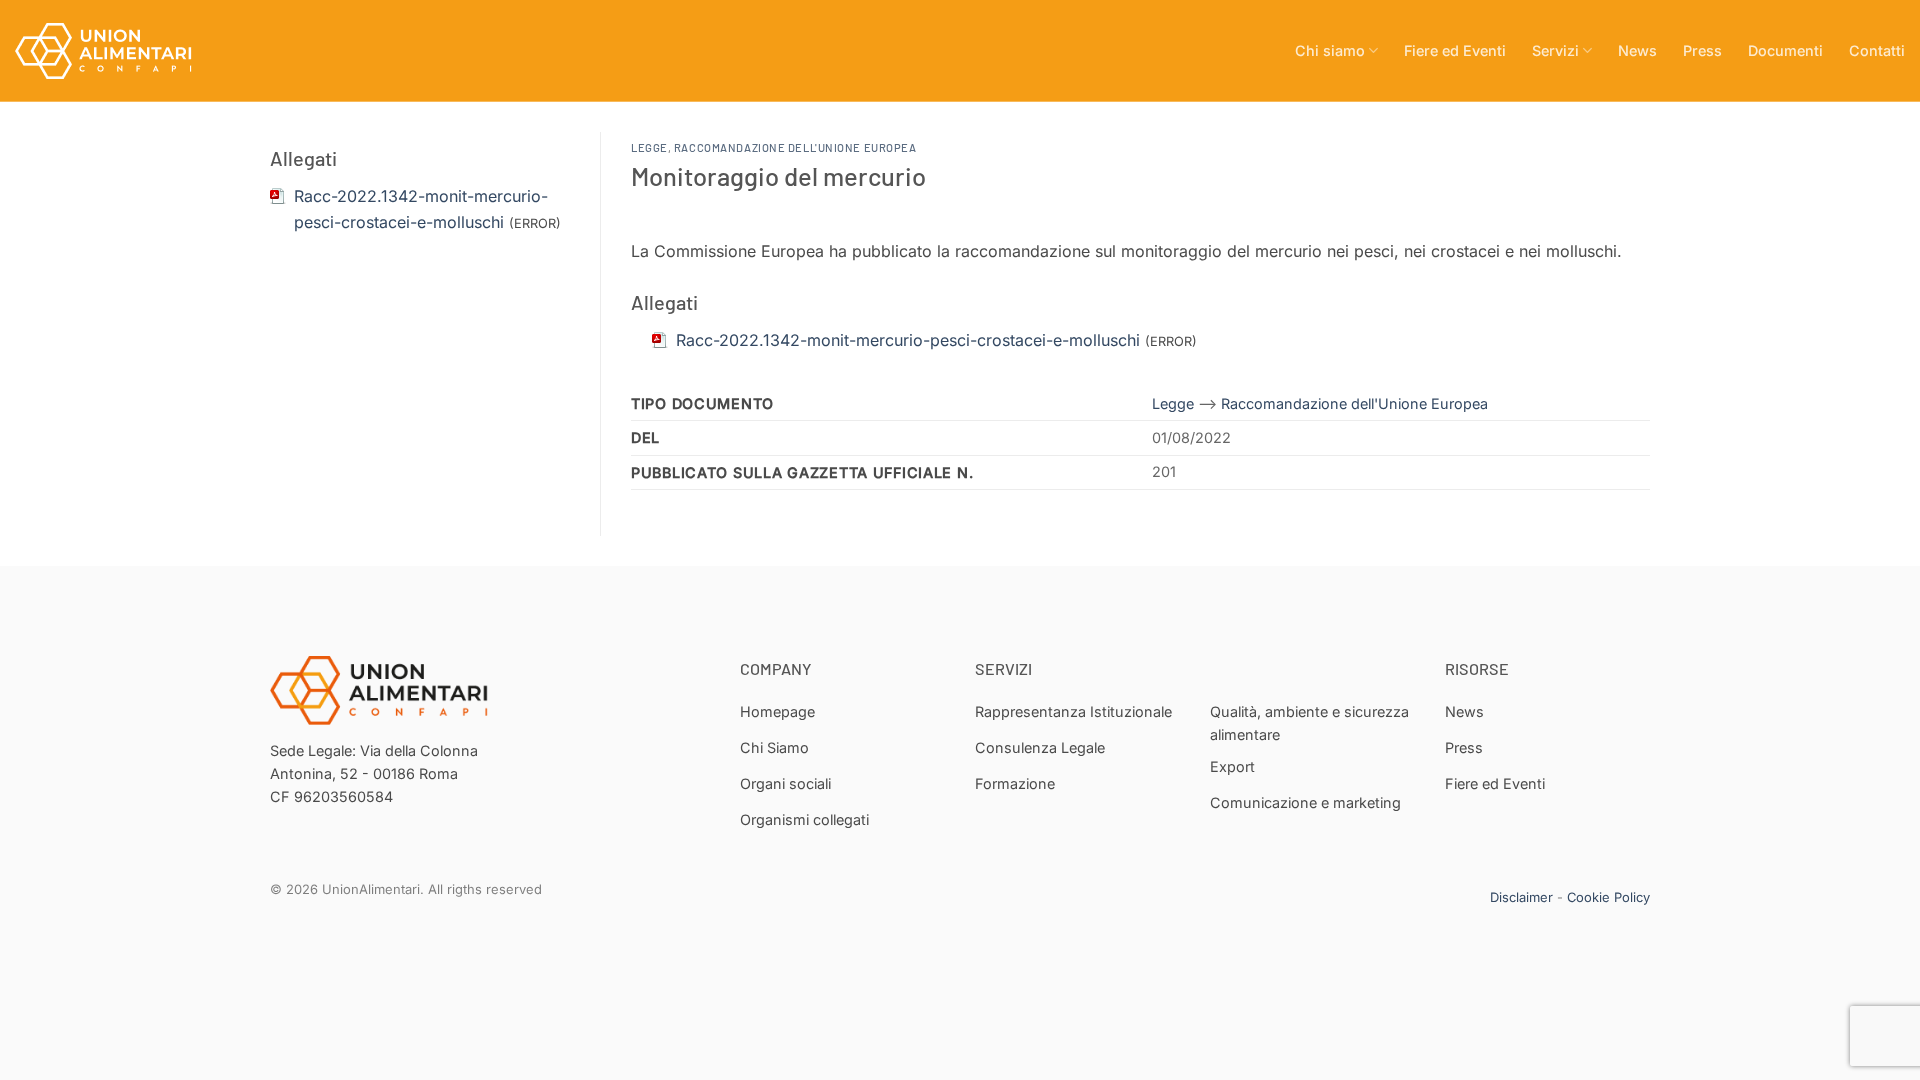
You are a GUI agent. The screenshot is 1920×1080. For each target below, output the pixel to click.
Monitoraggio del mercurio (778, 175)
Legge (649, 147)
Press (1702, 50)
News (1637, 50)
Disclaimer (1521, 897)
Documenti (1785, 50)
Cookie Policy (1608, 897)
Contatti (1877, 50)
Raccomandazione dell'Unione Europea (795, 147)
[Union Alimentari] (115, 51)
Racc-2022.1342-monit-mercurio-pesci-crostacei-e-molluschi (908, 340)
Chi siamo (1330, 50)
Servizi (1555, 50)
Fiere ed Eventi (1455, 50)
